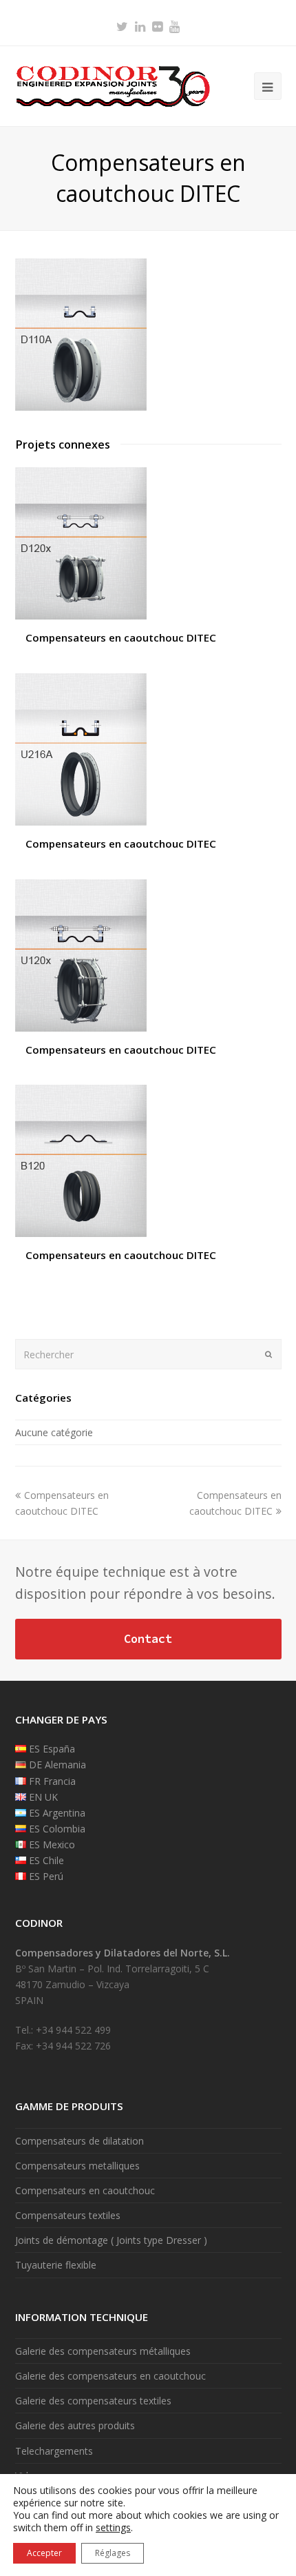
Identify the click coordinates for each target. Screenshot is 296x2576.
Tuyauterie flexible (56, 2265)
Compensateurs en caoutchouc (85, 2190)
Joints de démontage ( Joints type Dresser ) (111, 2240)
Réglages (113, 2553)
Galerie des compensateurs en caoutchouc (110, 2376)
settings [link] (113, 2527)
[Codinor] (113, 85)
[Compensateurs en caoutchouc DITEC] (81, 407)
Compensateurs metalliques (77, 2166)
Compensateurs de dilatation (80, 2141)
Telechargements (54, 2451)
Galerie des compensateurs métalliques (103, 2351)
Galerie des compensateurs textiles (93, 2401)
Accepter (44, 2553)
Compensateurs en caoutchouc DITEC (121, 637)
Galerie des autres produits (75, 2425)
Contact (148, 1639)
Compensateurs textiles (68, 2215)
